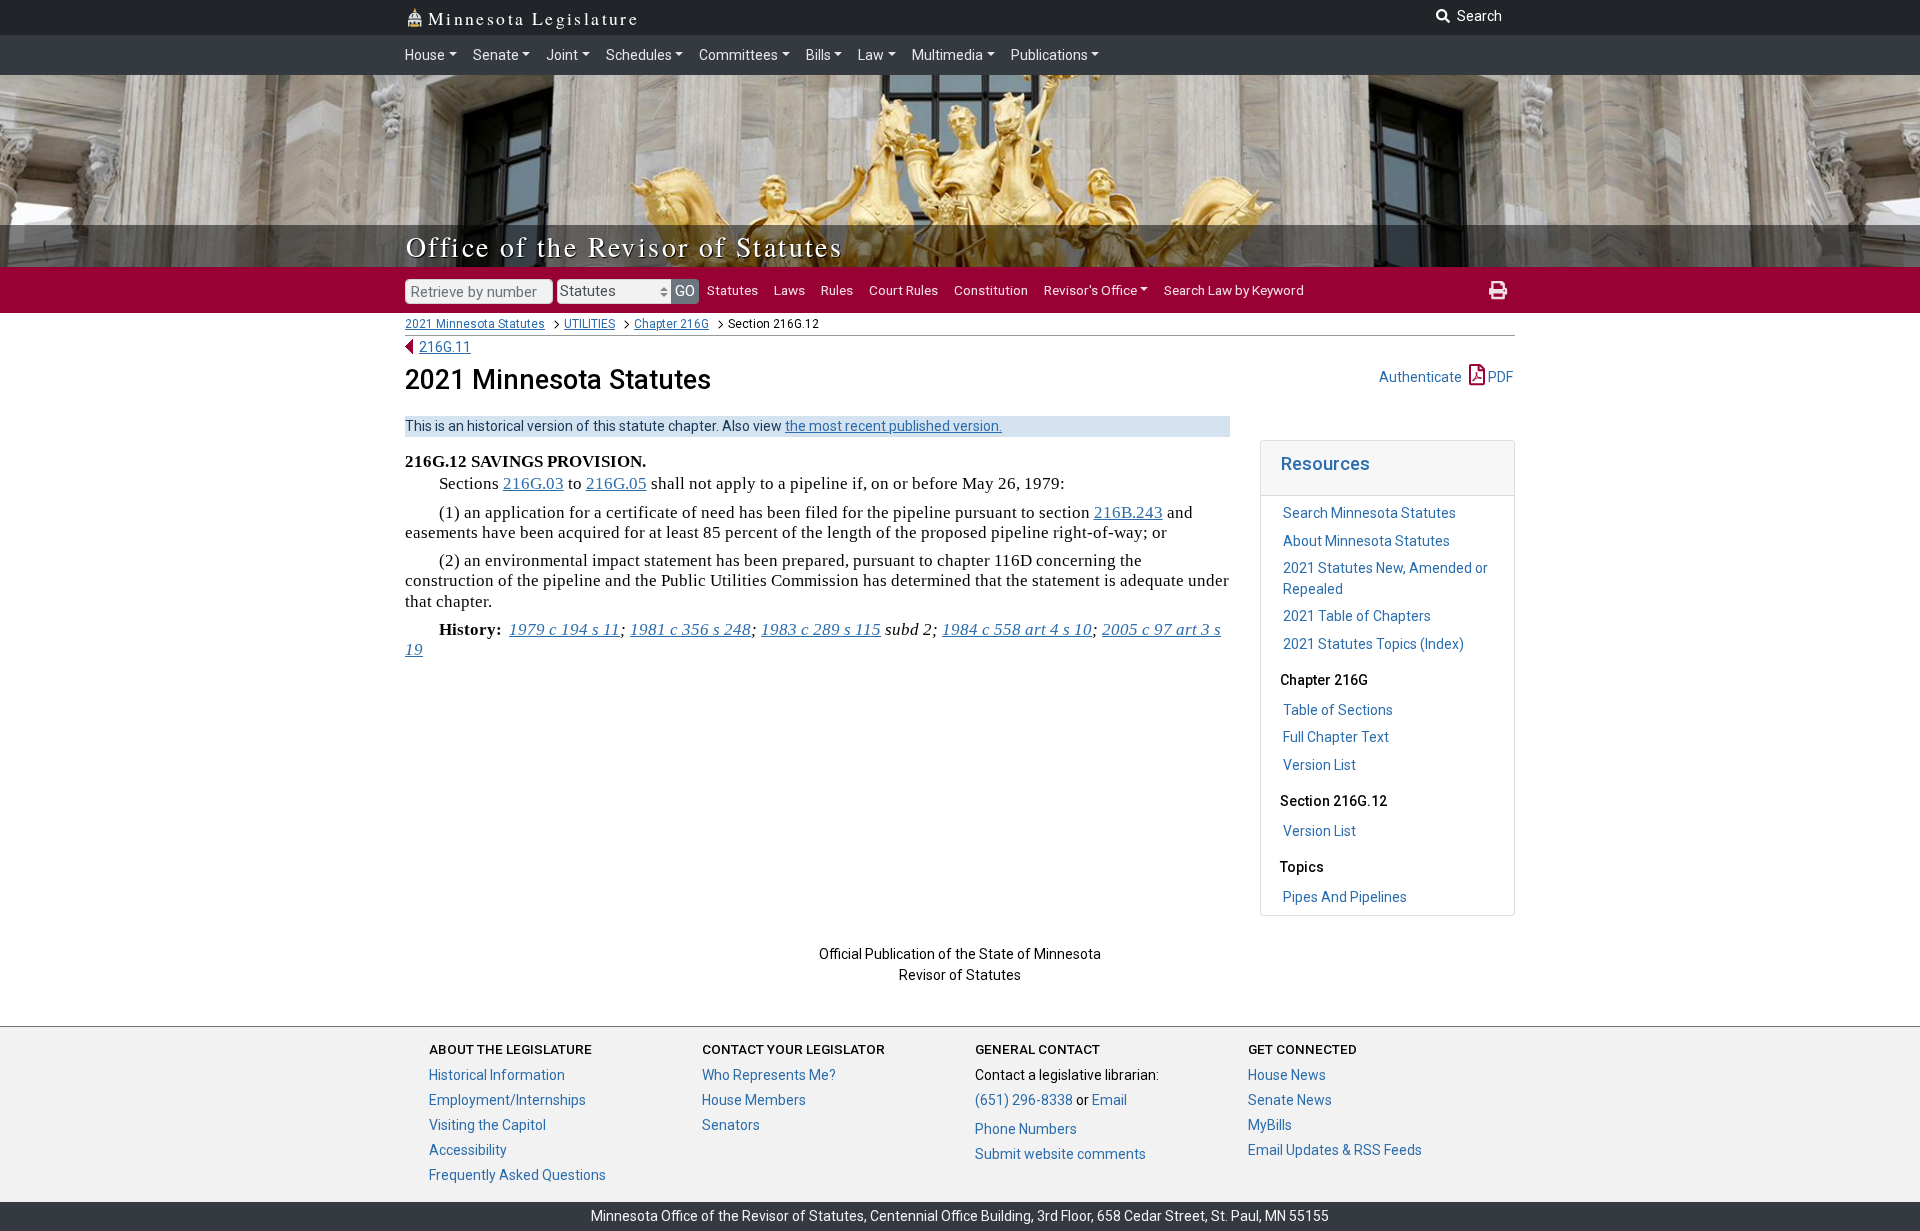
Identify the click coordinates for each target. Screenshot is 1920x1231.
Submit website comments (1060, 1154)
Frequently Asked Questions (517, 1175)
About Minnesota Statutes (1366, 541)
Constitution (991, 290)
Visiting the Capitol (487, 1125)
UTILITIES (589, 324)
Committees (738, 55)
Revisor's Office (1090, 290)
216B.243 (1128, 512)
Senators (731, 1125)
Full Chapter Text (1336, 737)
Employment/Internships (507, 1100)
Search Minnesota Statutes (1369, 513)
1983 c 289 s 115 (821, 629)
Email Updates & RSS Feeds (1335, 1150)
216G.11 (445, 347)
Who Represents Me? (769, 1075)
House (425, 55)
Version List (1319, 765)
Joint (562, 55)
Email (1109, 1100)
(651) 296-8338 (1024, 1100)
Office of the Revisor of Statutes (624, 246)
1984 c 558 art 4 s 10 (1017, 629)
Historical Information (497, 1075)
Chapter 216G (671, 324)
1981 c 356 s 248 (690, 629)
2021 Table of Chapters (1357, 616)
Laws (789, 290)
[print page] (1498, 290)
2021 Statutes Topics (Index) (1373, 644)
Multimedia (947, 55)
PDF (1499, 377)
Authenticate (1420, 377)
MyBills (1270, 1125)
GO (685, 291)
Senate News (1290, 1100)
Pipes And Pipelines (1345, 897)
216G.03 (533, 483)
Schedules (639, 55)
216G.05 (616, 483)
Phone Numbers (1026, 1129)
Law (871, 55)
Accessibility (468, 1150)
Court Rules (903, 290)
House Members (754, 1100)
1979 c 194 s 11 (564, 629)
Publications (1049, 55)
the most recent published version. (893, 426)
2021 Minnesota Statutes (475, 324)
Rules (837, 290)
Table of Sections (1338, 710)
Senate (496, 55)
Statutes (732, 290)
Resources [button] (1325, 463)
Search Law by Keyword (1234, 290)
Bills (818, 55)
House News (1287, 1075)
